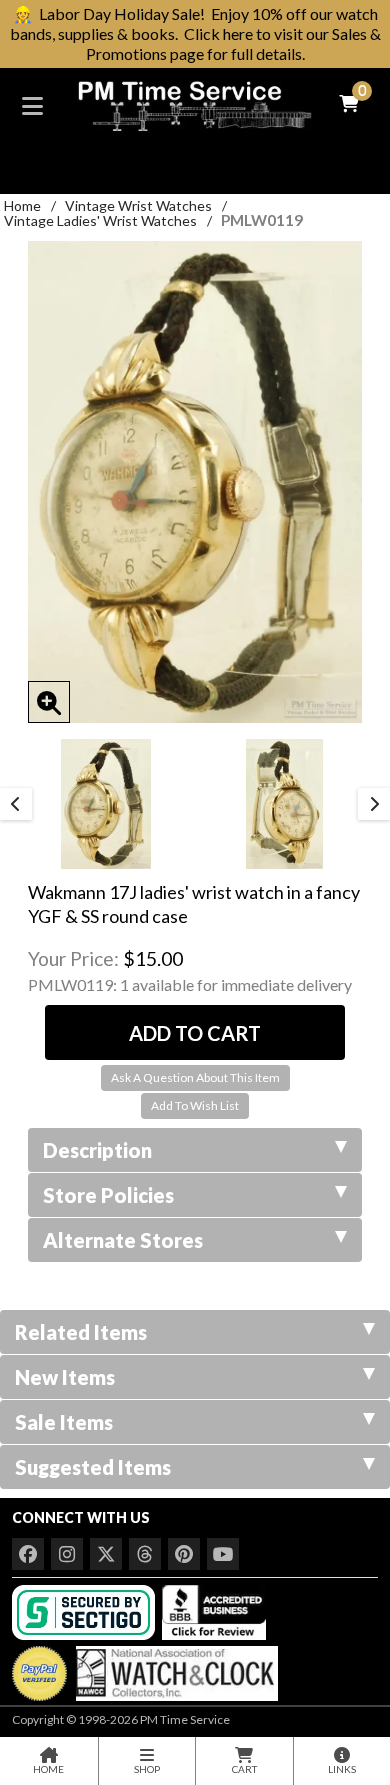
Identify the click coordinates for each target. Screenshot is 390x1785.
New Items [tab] (65, 1377)
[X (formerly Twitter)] (106, 1554)
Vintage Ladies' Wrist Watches (100, 220)
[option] (105, 804)
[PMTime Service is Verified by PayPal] (39, 1668)
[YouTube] (223, 1554)
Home (22, 205)
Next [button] (374, 804)
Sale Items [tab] (64, 1422)
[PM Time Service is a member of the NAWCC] (174, 1668)
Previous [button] (16, 804)
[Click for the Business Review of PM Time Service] (214, 1610)
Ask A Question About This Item (195, 1077)
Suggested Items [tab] (93, 1467)
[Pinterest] (184, 1554)
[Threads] (145, 1554)
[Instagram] (67, 1554)
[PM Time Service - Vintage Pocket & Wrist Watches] (195, 103)
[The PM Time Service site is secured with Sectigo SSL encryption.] (85, 1610)
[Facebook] (28, 1554)
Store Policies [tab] (108, 1195)
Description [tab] (97, 1150)
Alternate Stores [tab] (123, 1240)
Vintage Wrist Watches (138, 205)
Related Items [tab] (81, 1332)
